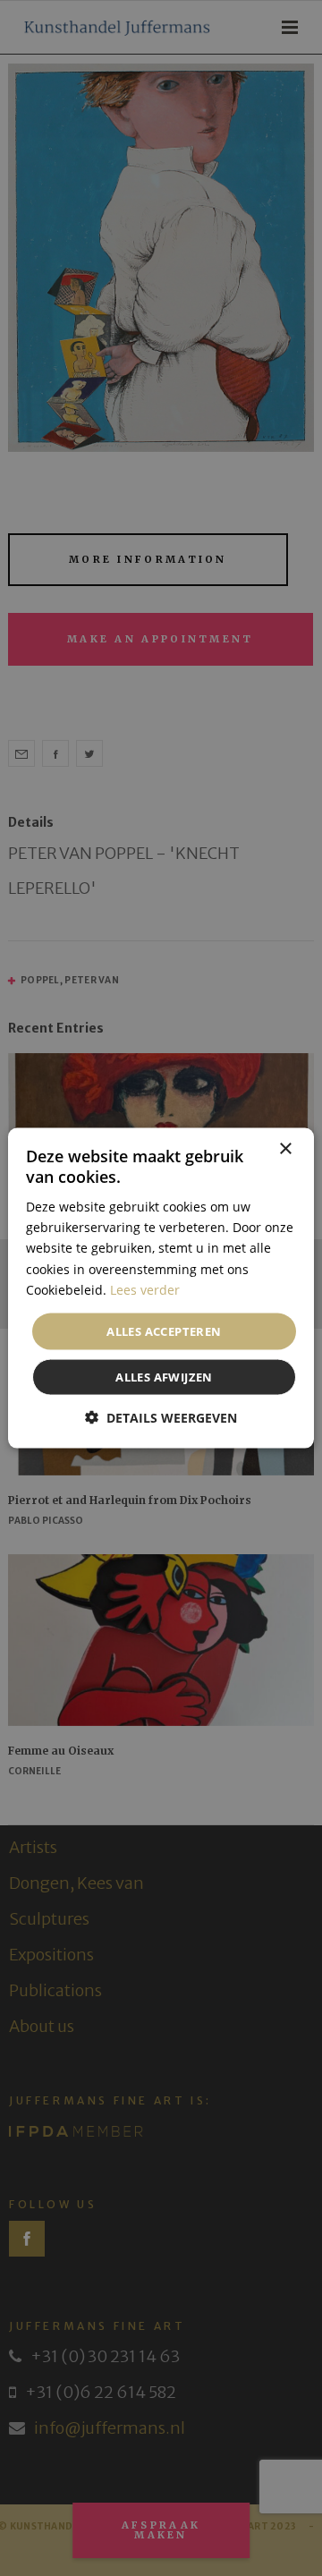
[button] (161, 1418)
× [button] (285, 1148)
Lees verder (145, 1289)
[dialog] (161, 1288)
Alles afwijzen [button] (164, 1377)
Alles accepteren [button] (164, 1331)
